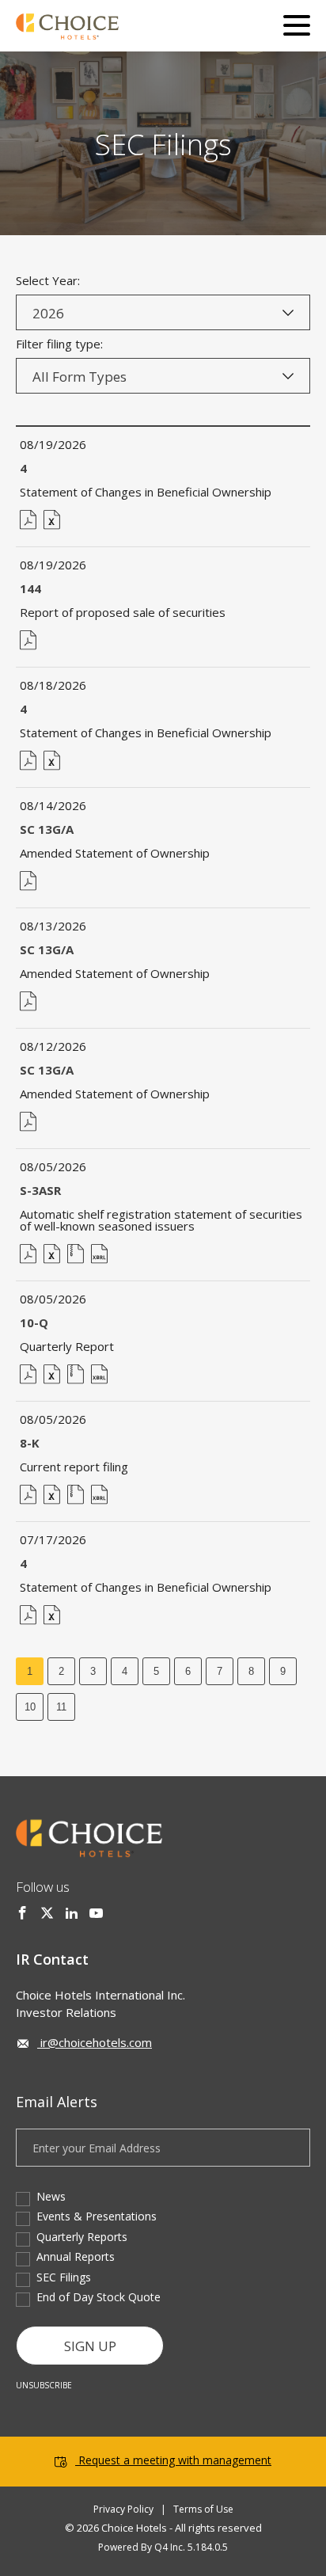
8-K (30, 1443)
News (51, 2196)
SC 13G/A (47, 829)
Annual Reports (76, 2256)
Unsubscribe (44, 2385)
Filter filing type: (59, 344)
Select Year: (48, 281)
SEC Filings (64, 2277)
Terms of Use (203, 2509)
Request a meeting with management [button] (175, 2460)
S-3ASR (40, 1190)
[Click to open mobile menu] (297, 28)
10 (30, 1707)
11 (61, 1707)
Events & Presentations (97, 2216)
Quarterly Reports (82, 2237)
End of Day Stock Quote (99, 2297)
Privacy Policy (123, 2509)
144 (30, 588)
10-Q (34, 1322)
